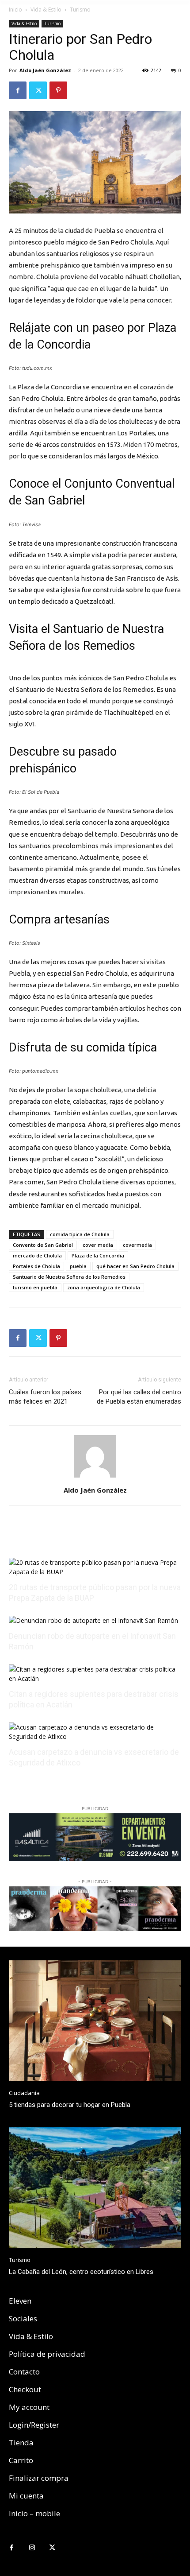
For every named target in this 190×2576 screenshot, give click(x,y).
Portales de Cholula (36, 1266)
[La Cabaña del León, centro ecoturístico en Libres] (95, 2188)
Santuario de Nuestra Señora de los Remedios (69, 1277)
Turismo (80, 10)
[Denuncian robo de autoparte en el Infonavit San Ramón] (93, 1620)
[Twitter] (38, 90)
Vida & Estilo (46, 10)
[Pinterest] (58, 90)
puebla (78, 1266)
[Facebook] (18, 90)
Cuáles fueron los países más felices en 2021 (45, 1397)
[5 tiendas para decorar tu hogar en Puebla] (95, 2021)
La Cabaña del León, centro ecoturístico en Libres (81, 2272)
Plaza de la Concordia (98, 1255)
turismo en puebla (35, 1287)
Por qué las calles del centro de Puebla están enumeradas (139, 1397)
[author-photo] (95, 1478)
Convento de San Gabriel (43, 1245)
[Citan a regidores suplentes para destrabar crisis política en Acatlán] (95, 1678)
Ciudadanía (24, 2093)
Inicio (15, 10)
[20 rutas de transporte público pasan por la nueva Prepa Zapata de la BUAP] (95, 1572)
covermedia (137, 1245)
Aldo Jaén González (45, 70)
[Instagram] (32, 2548)
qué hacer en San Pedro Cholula (135, 1266)
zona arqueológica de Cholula (104, 1287)
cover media (98, 1245)
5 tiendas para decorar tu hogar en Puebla (70, 2105)
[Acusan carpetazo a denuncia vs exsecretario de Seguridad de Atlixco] (95, 1736)
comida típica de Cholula (80, 1234)
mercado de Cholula (37, 1255)
